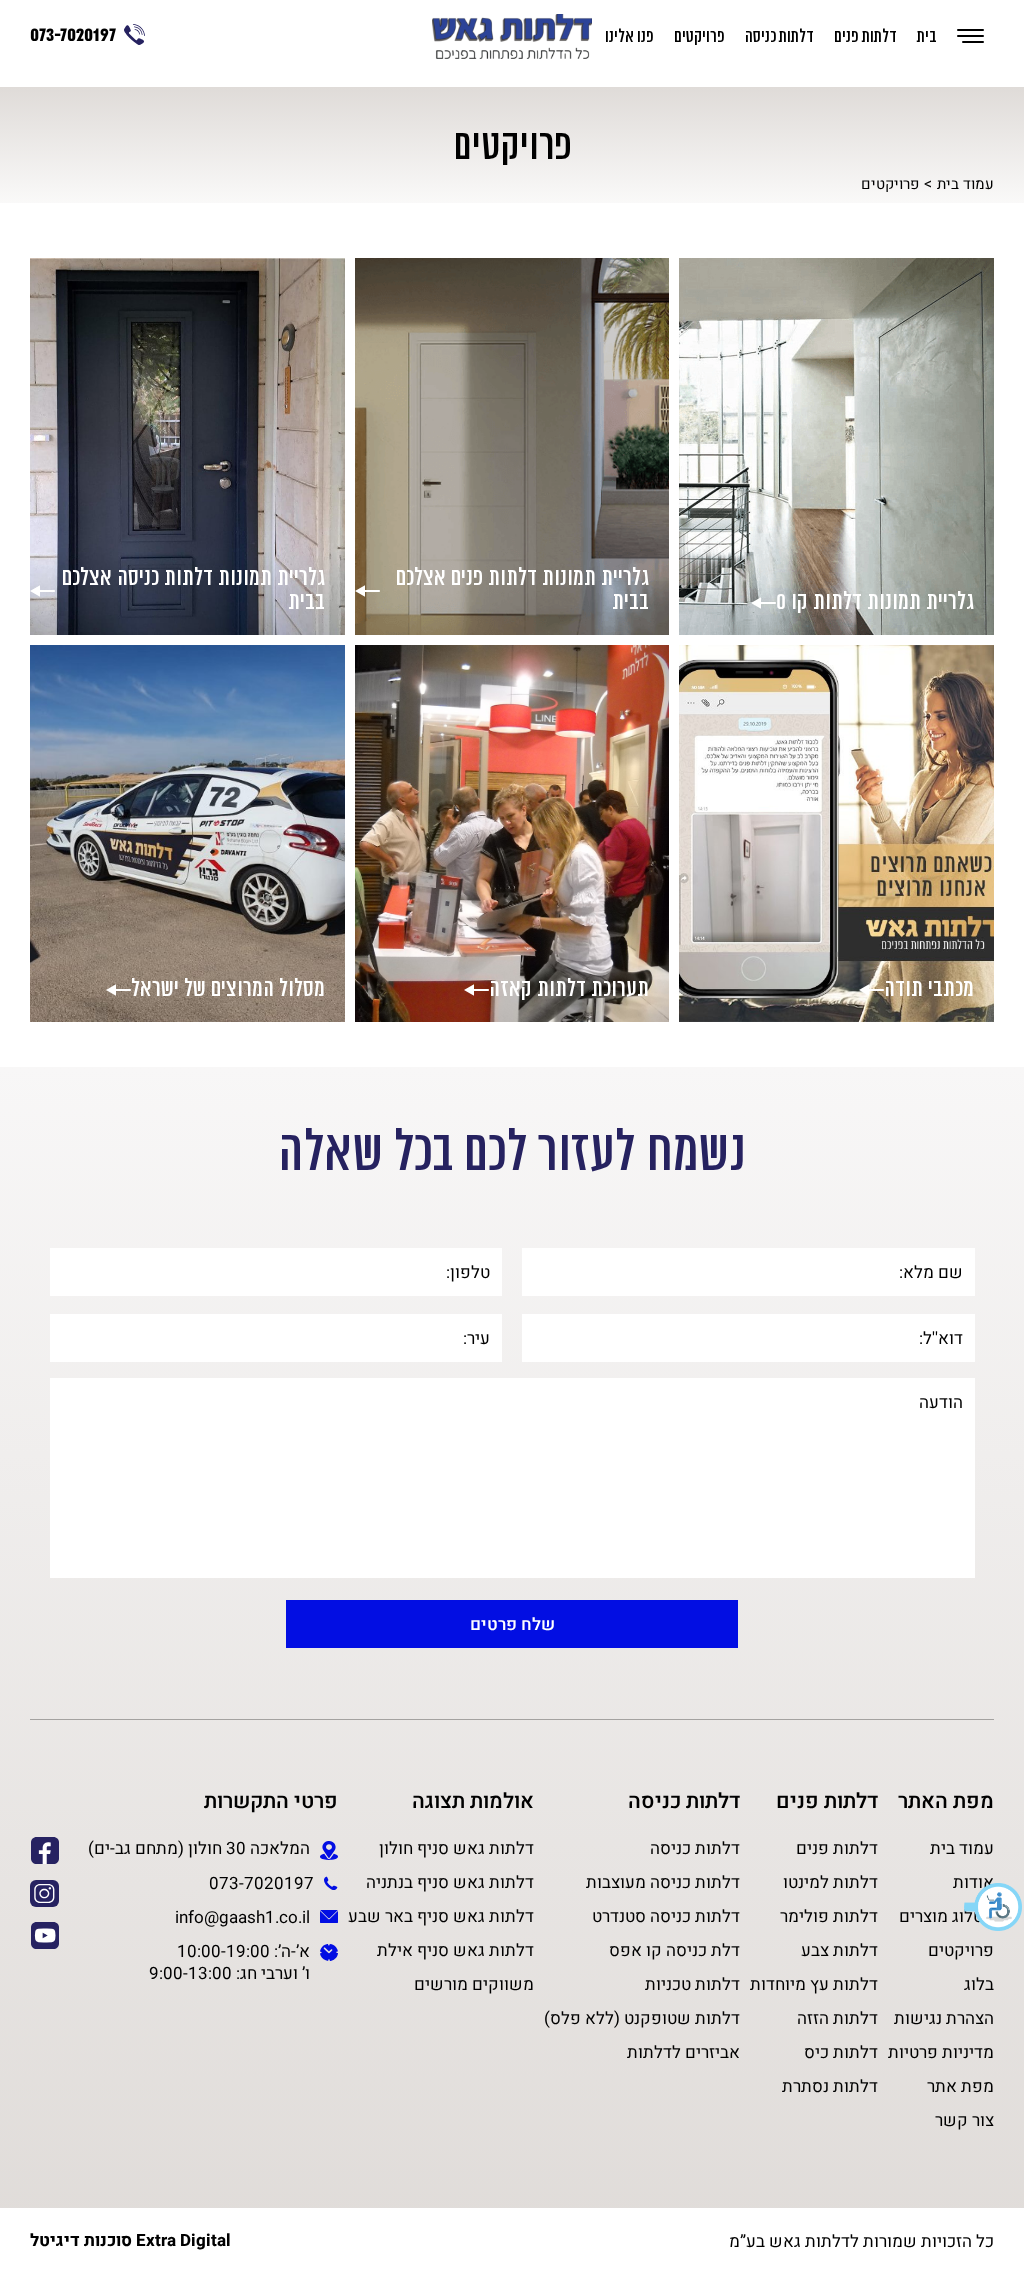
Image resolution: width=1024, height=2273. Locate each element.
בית (927, 37)
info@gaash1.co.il (242, 1917)
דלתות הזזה (837, 2018)
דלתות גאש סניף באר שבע (441, 1916)
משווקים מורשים (474, 1984)
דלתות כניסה (779, 37)
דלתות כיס (841, 2052)
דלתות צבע (839, 1950)
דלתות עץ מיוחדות (814, 1984)
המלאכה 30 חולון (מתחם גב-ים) (199, 1848)
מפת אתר (960, 2086)
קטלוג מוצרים (946, 1916)
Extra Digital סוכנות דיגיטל (130, 2241)
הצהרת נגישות (944, 2018)
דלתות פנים (865, 37)
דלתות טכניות (692, 1984)
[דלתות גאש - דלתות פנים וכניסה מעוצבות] (512, 39)
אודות (973, 1882)
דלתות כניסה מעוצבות (663, 1882)
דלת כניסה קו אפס (674, 1950)
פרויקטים (699, 37)
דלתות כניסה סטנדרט (666, 1916)
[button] (994, 1907)
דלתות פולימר (829, 1916)
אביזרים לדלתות (683, 2052)
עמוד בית (965, 183)
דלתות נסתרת (830, 2086)
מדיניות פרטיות (941, 2052)
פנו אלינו (629, 37)
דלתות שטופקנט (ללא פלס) (642, 2018)
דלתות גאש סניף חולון (456, 1848)
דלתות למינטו (830, 1882)
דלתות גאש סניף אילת (455, 1950)
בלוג (979, 1984)
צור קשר (964, 2120)
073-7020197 (73, 36)
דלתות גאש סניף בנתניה (450, 1882)
